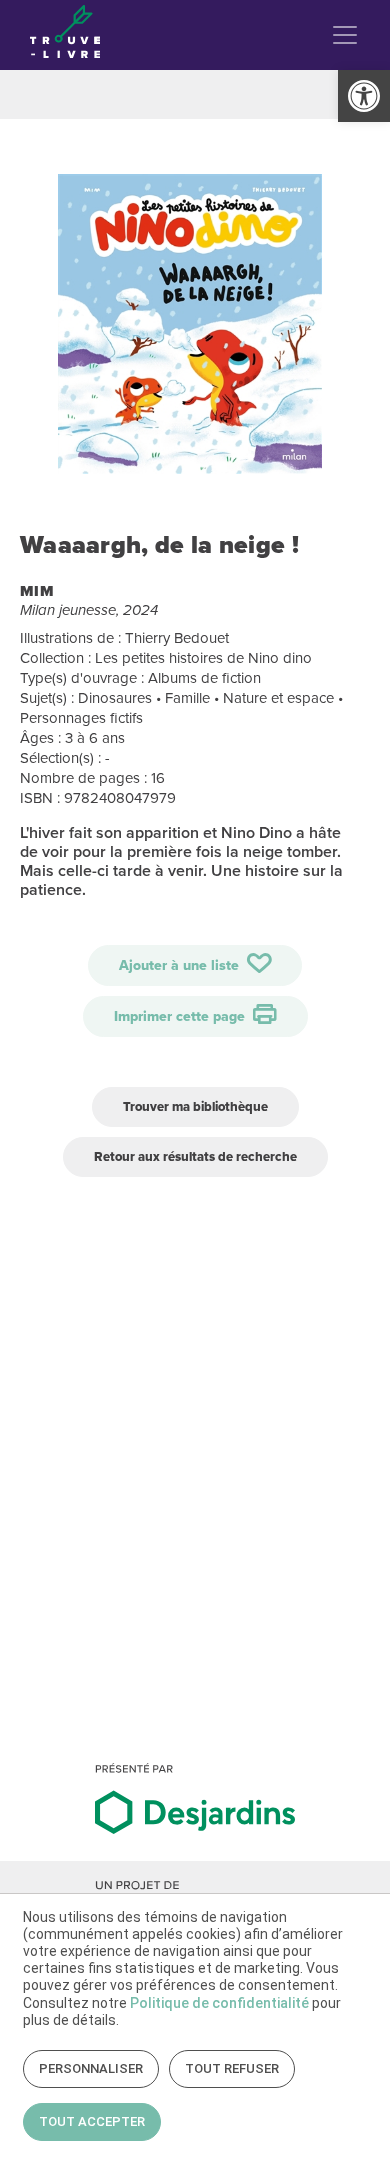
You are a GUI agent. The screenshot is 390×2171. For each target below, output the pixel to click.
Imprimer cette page (181, 1016)
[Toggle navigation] (345, 35)
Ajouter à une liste (181, 965)
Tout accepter (92, 2121)
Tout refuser (232, 2068)
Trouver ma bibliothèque (195, 1106)
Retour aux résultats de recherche (195, 1156)
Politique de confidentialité (219, 2003)
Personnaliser (91, 2068)
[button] (364, 96)
